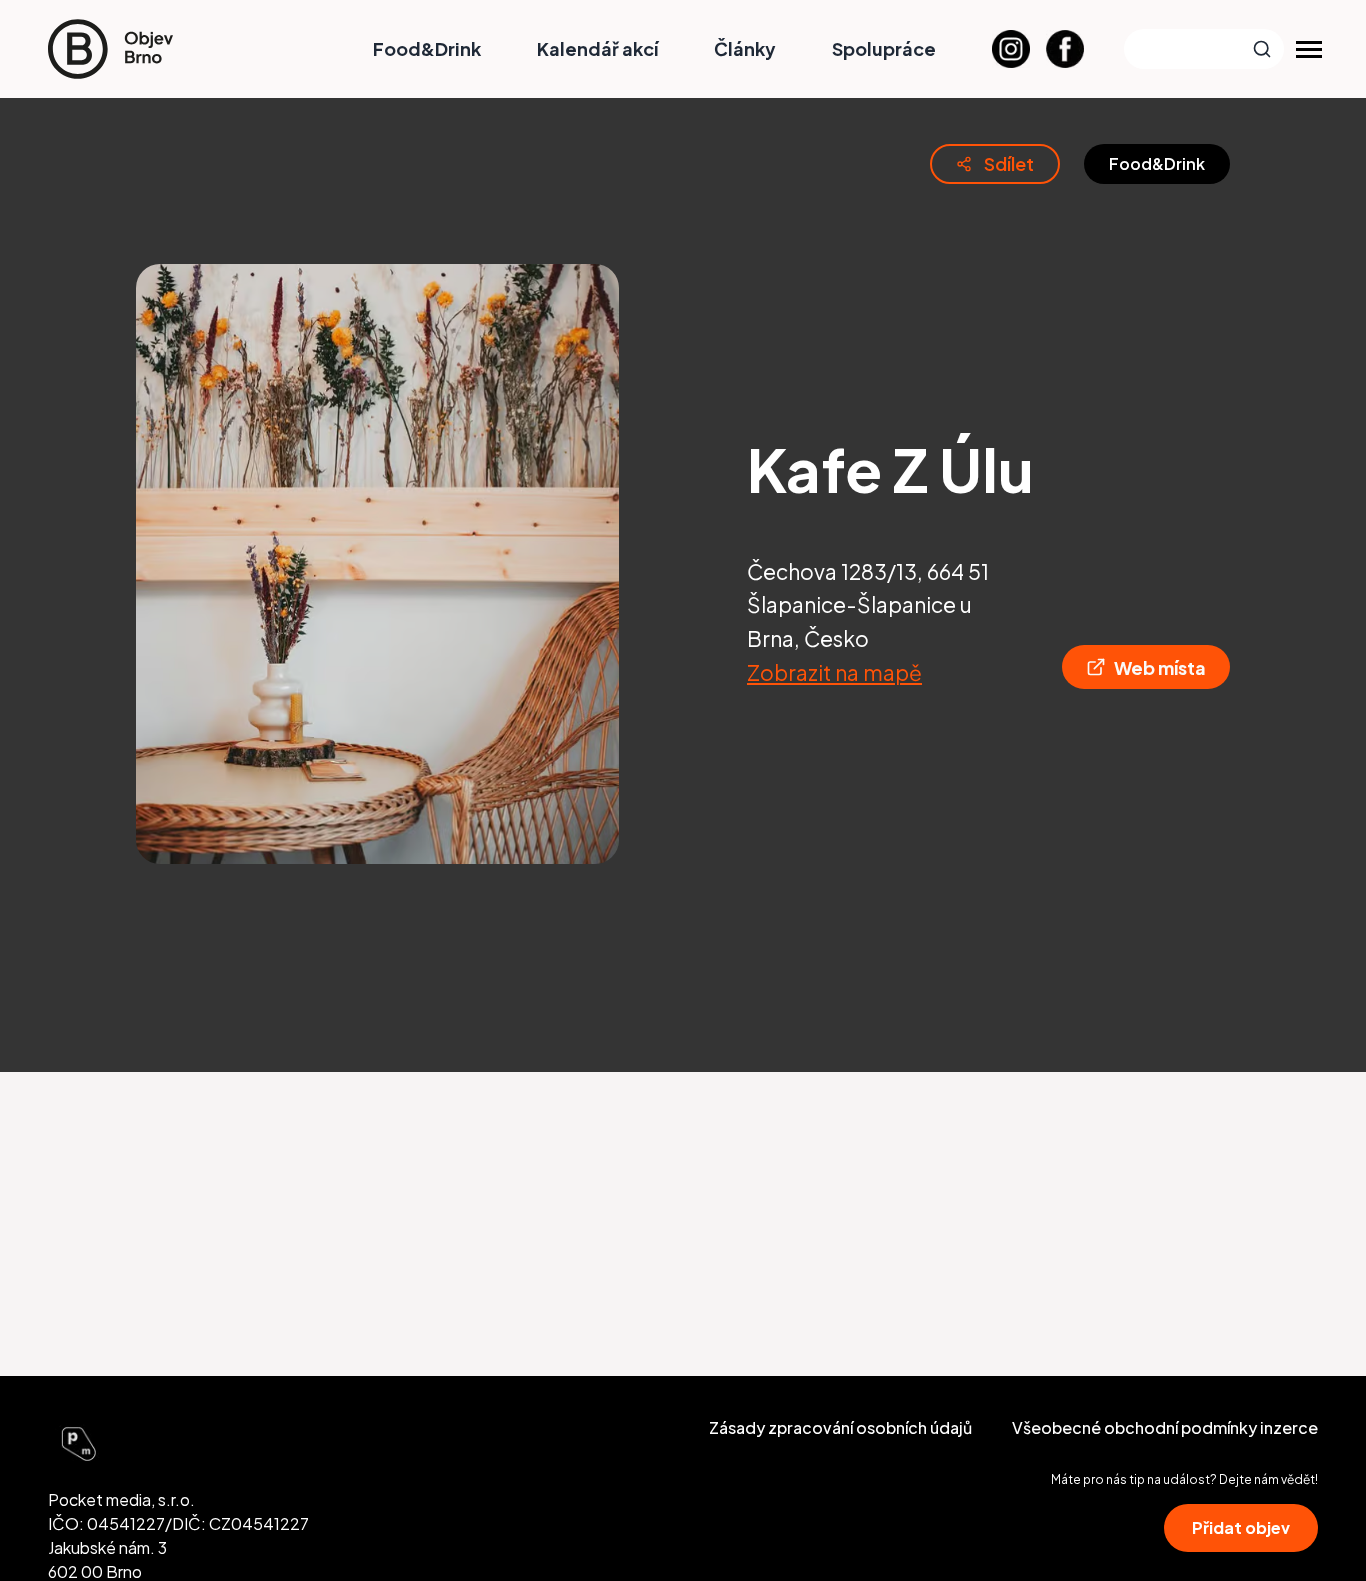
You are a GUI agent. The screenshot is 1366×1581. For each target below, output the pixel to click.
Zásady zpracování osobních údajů (840, 1427)
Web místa (1160, 667)
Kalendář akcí (597, 48)
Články (745, 48)
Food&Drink (427, 48)
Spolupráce (884, 48)
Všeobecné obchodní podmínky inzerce (1165, 1427)
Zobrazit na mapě (834, 672)
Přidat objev (1241, 1527)
